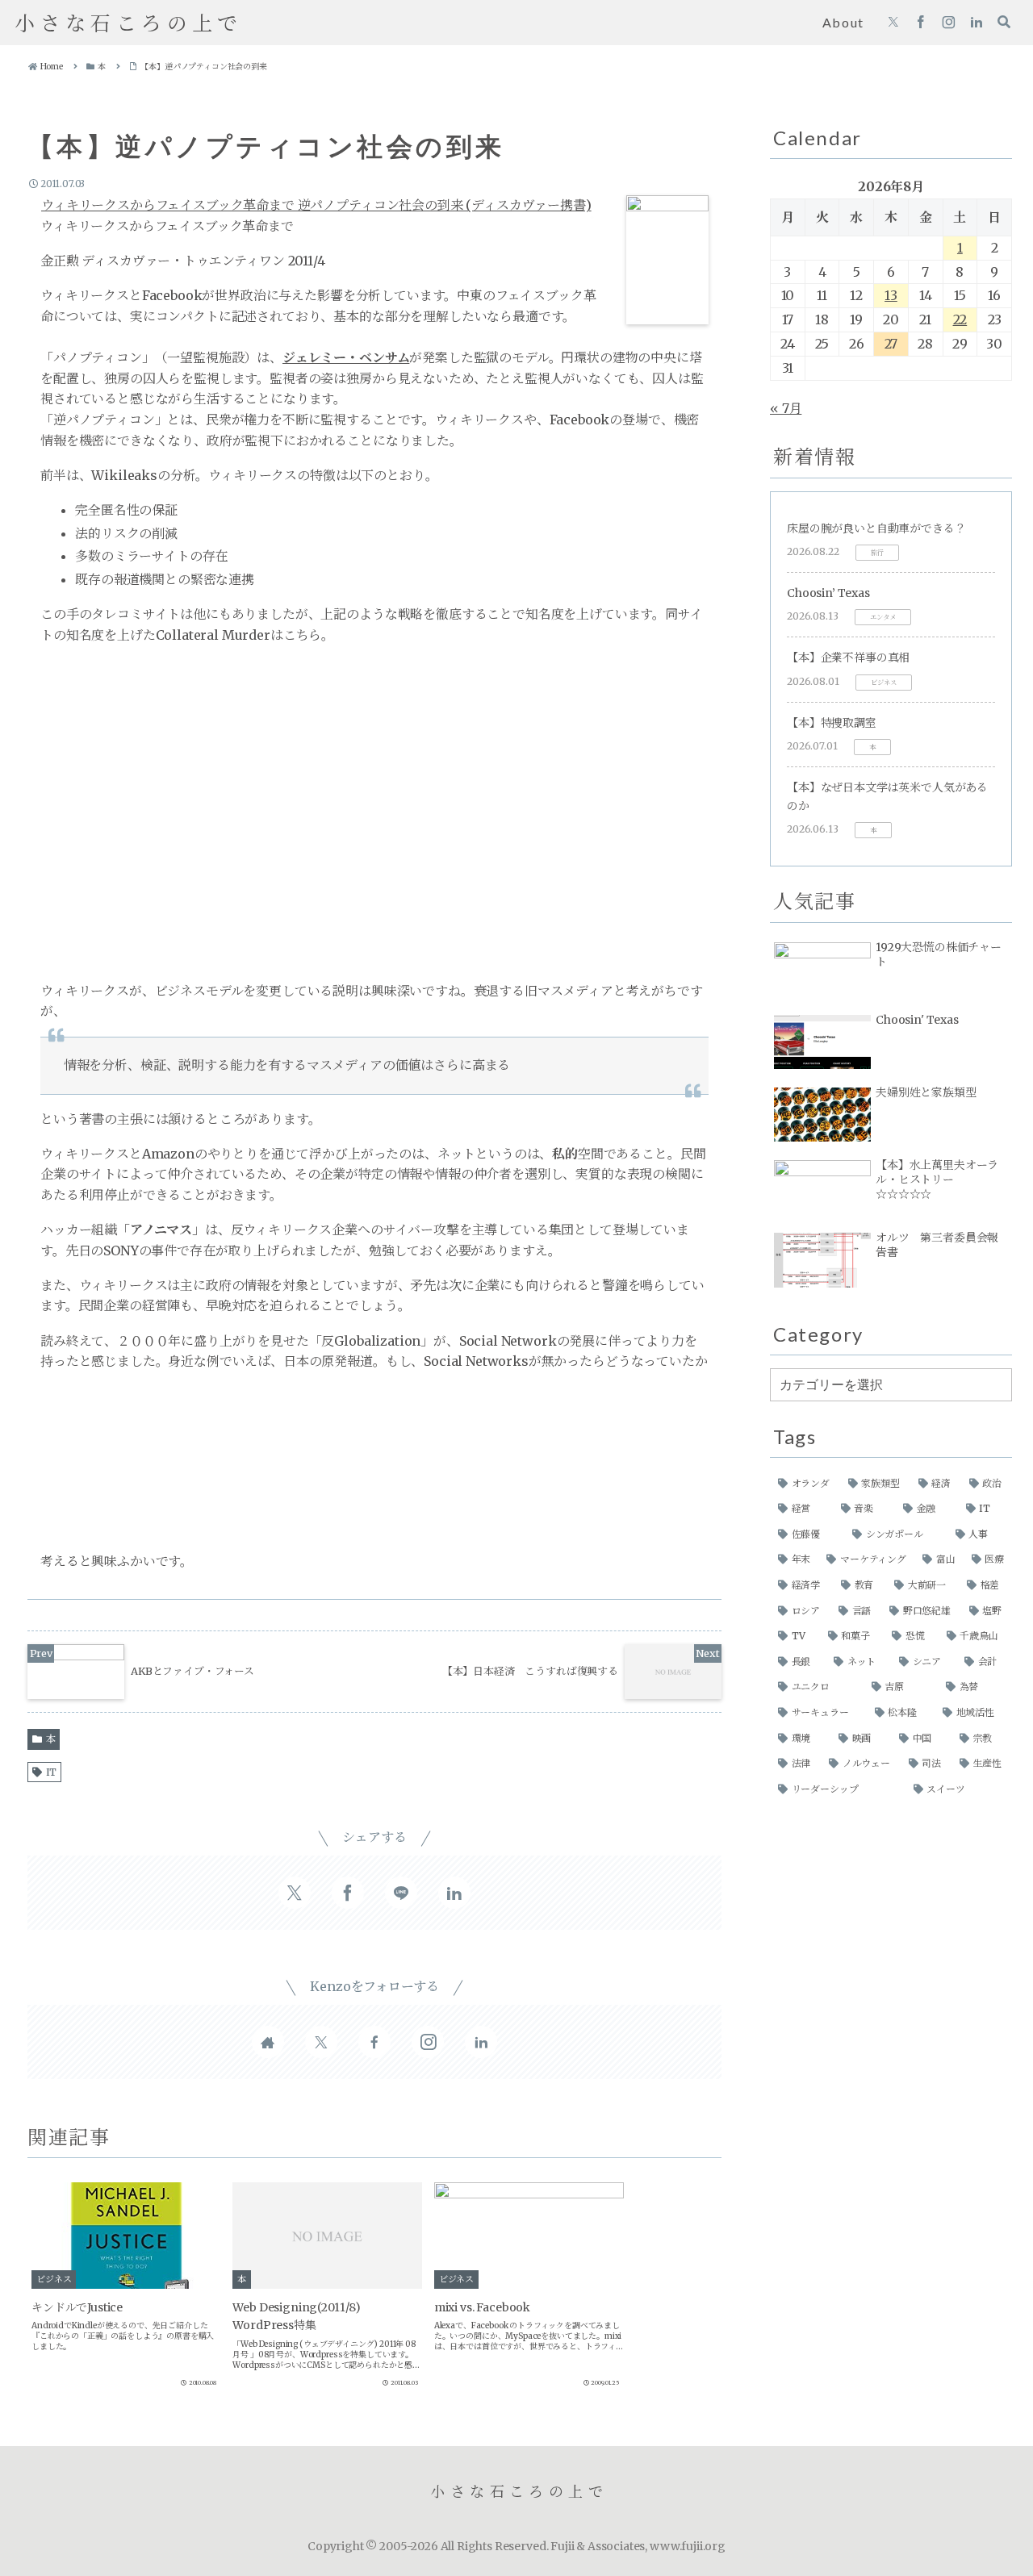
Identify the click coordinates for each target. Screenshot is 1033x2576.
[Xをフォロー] (893, 23)
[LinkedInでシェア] (454, 1893)
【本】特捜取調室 (832, 723)
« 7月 (786, 408)
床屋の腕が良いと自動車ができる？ (876, 528)
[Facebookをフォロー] (921, 23)
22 (960, 319)
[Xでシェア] (295, 1893)
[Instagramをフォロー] (949, 23)
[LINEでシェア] (401, 1893)
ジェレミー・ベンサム (346, 357)
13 (891, 295)
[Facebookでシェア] (348, 1893)
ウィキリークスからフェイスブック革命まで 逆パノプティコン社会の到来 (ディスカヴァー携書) (316, 205)
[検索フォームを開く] (1004, 22)
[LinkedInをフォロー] (977, 23)
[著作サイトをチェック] (268, 2042)
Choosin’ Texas (828, 593)
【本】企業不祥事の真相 (848, 658)
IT (52, 1772)
